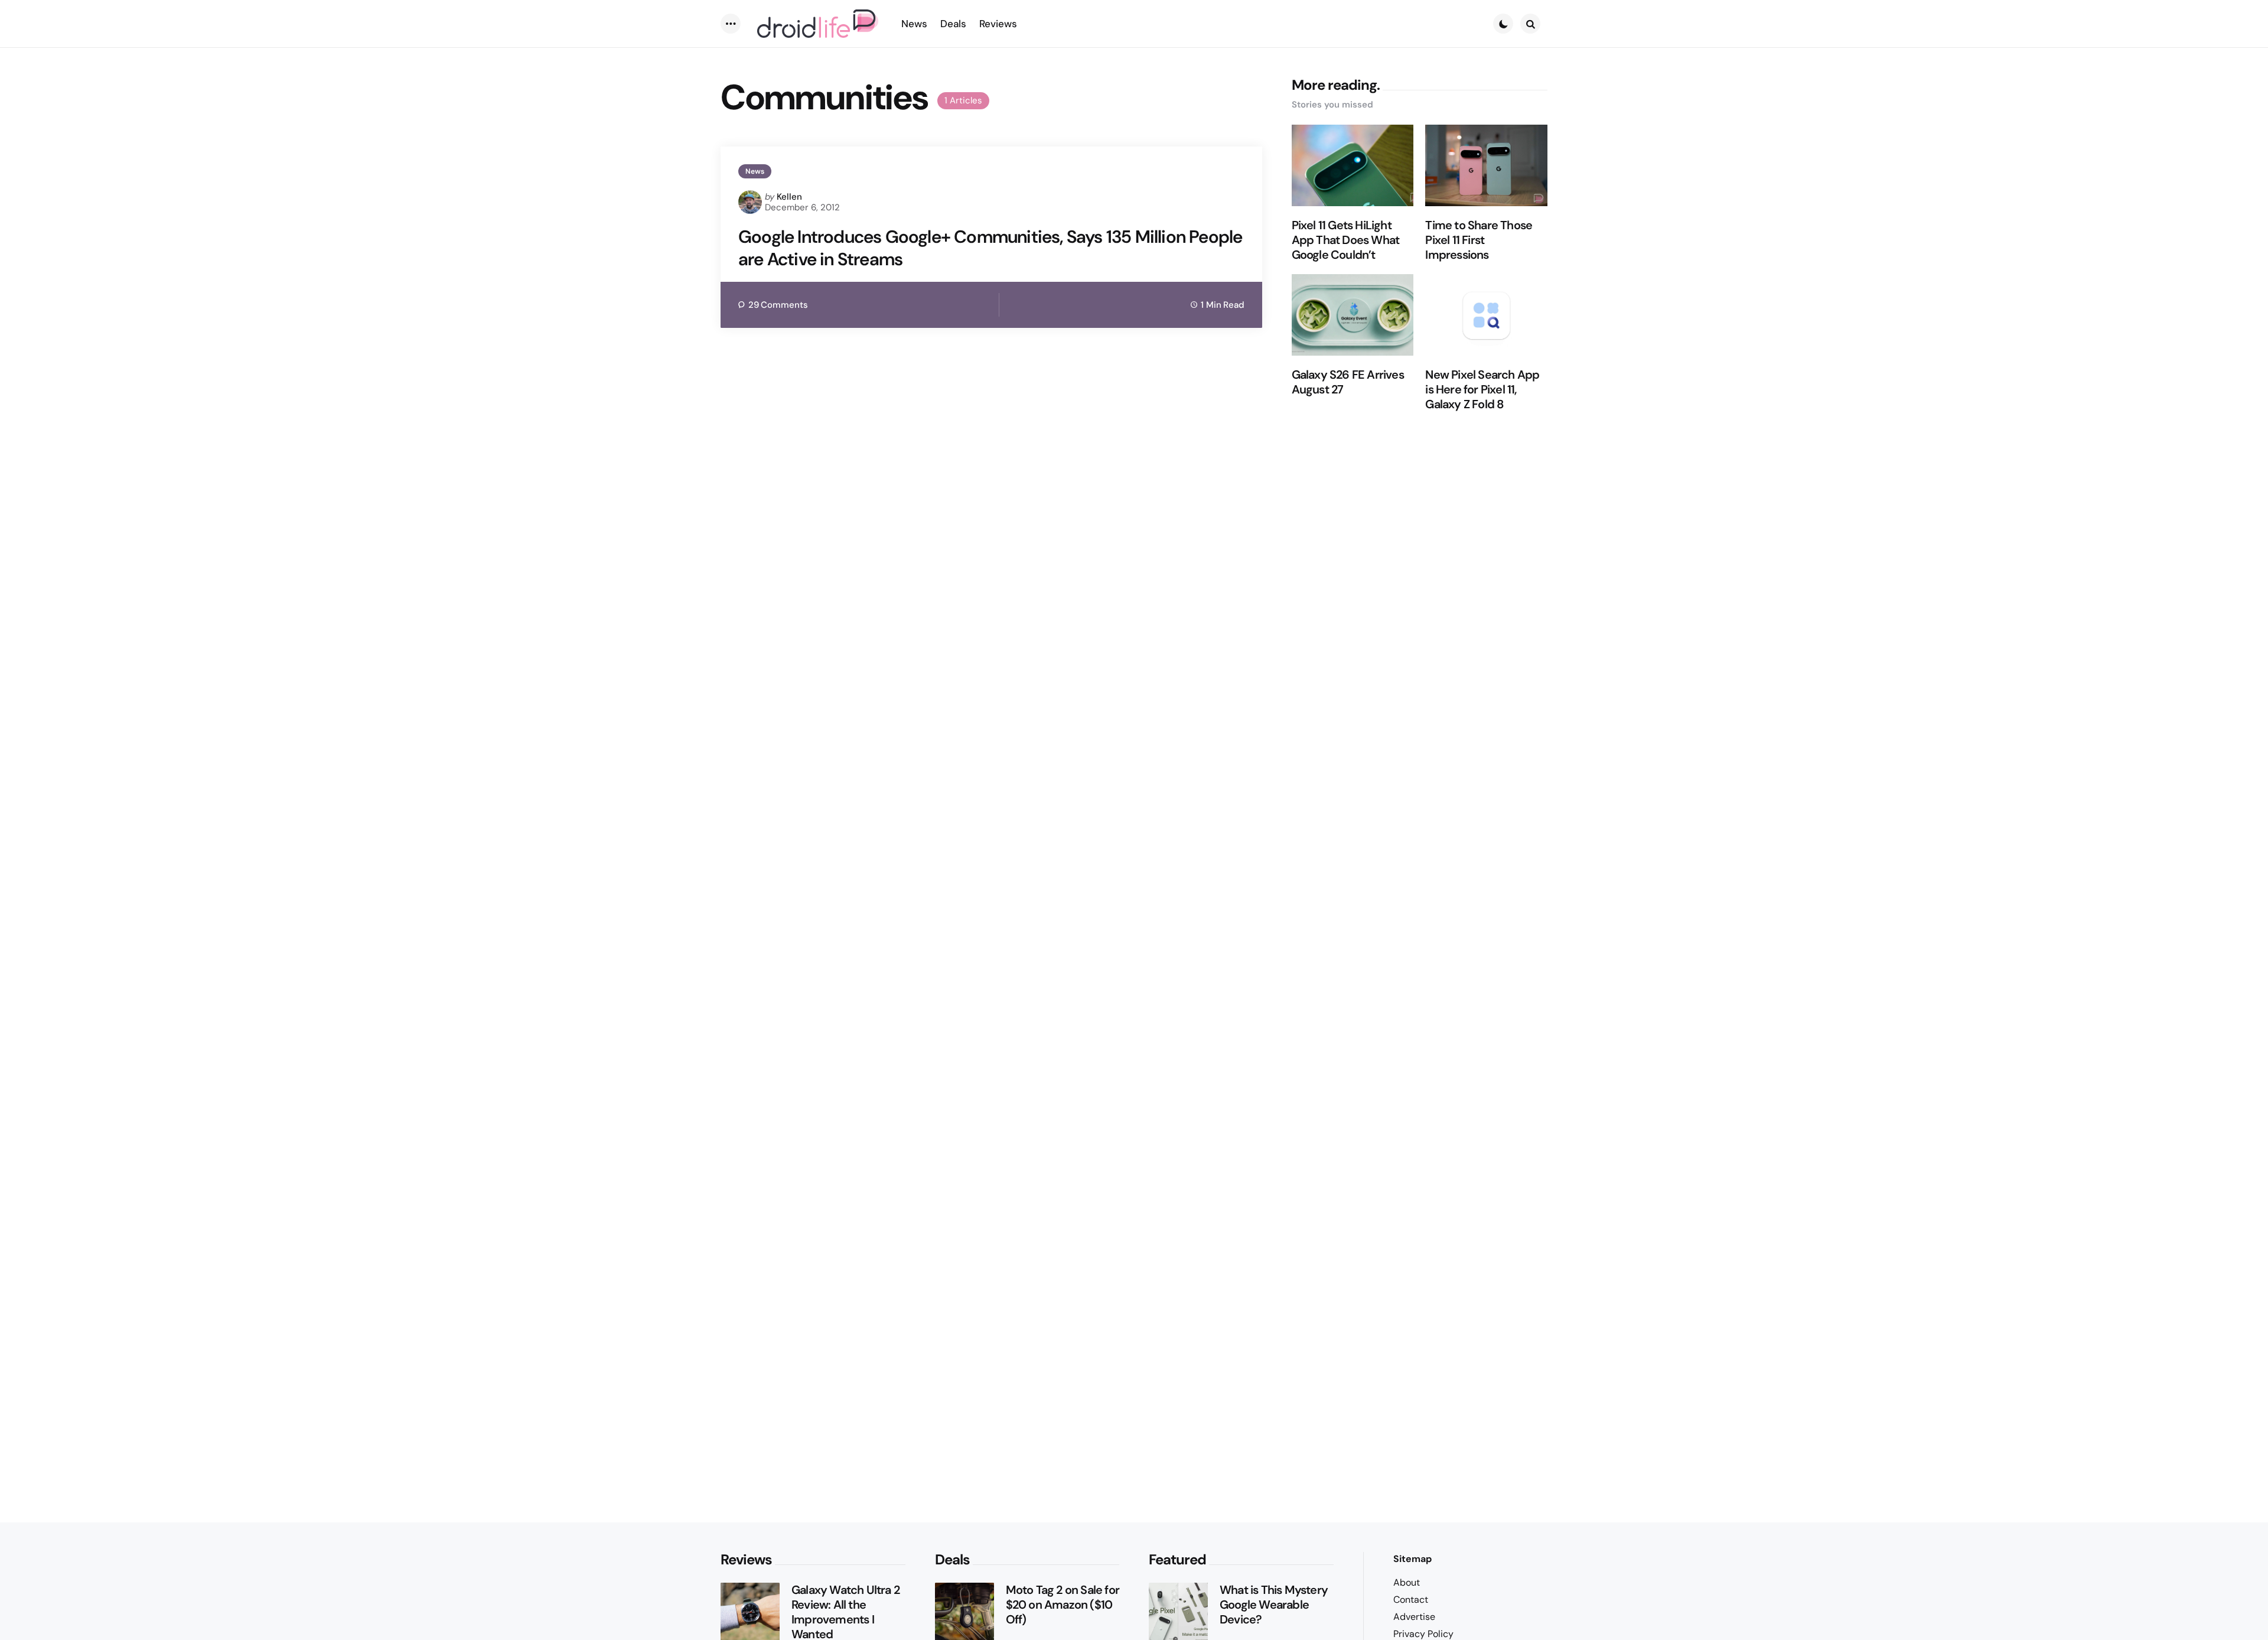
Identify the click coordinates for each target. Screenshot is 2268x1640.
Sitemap (1412, 1559)
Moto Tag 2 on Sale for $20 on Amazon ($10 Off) (1063, 1605)
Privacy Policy (1423, 1634)
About (1407, 1582)
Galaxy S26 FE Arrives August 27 (1348, 382)
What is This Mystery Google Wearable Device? (1274, 1605)
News (755, 171)
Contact (1411, 1600)
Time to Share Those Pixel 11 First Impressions (1479, 240)
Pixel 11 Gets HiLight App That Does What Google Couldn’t (1346, 240)
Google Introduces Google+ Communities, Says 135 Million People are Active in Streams (990, 248)
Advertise (1414, 1617)
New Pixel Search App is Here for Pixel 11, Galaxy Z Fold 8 (1482, 390)
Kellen (789, 197)
